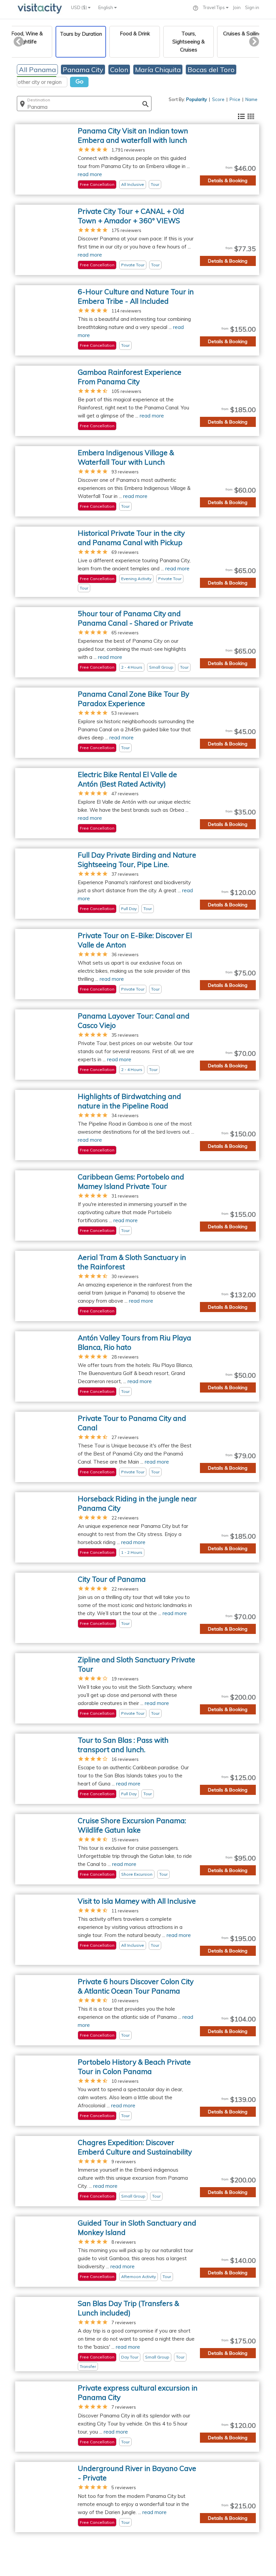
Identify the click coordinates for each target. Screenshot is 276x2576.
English (106, 7)
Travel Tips (214, 7)
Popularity (197, 99)
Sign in (252, 7)
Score (218, 99)
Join (237, 7)
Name (251, 99)
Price (235, 99)
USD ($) (79, 7)
